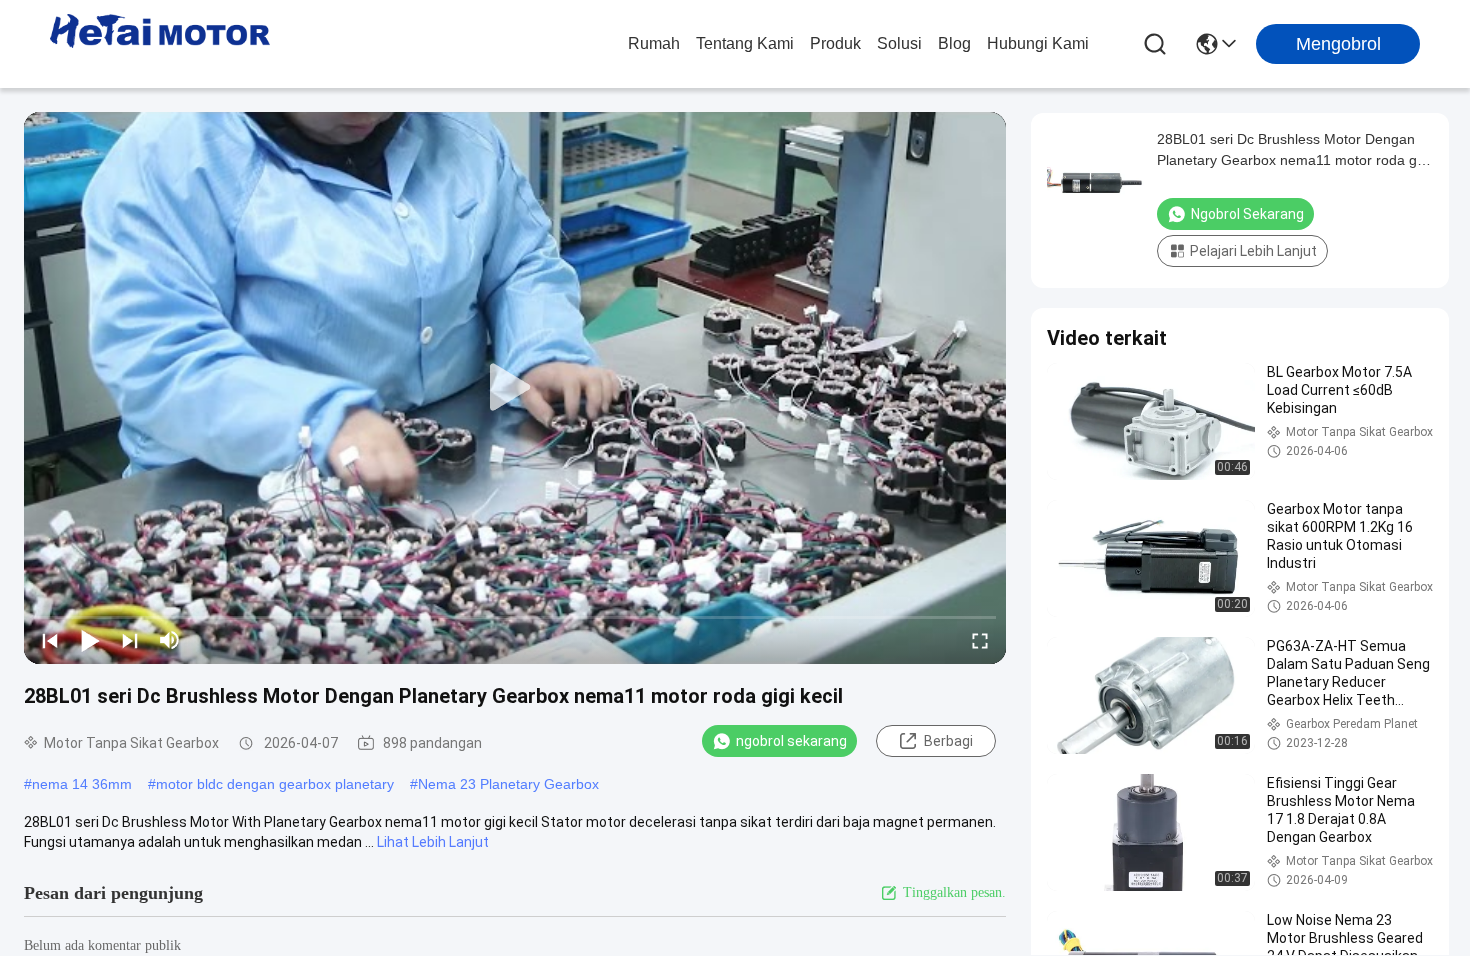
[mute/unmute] (170, 640)
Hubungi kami (1038, 43)
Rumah (654, 43)
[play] (515, 388)
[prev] (50, 640)
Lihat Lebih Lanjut (433, 842)
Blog (954, 43)
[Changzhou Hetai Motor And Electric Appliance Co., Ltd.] (160, 44)
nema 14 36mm (82, 784)
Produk (835, 43)
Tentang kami (745, 43)
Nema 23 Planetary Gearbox (508, 784)
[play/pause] (90, 640)
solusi (899, 43)
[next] (130, 640)
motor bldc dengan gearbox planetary (275, 784)
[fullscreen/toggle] (980, 640)
